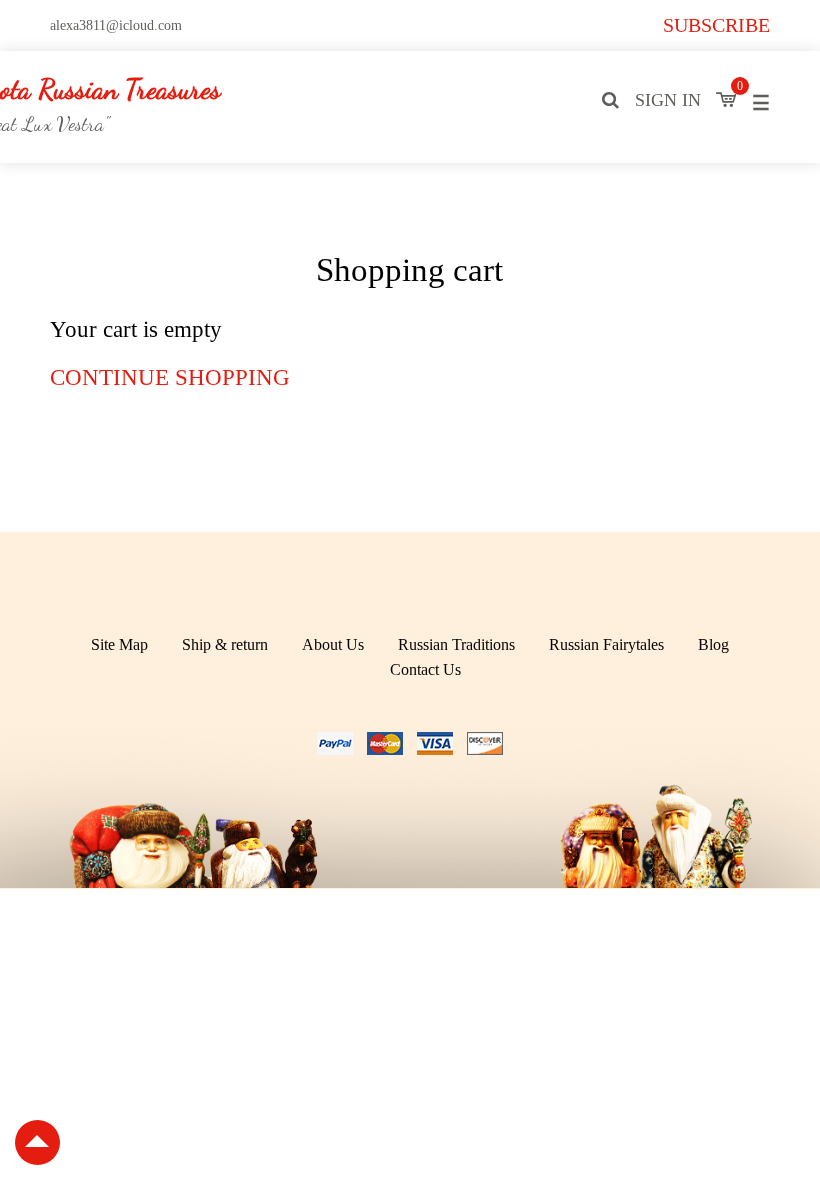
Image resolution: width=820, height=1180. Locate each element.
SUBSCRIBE (716, 25)
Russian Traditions (456, 644)
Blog (713, 644)
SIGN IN (668, 100)
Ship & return (225, 644)
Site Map (119, 644)
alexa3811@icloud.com (116, 25)
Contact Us (425, 669)
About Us (333, 644)
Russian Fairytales (606, 644)
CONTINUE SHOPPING (170, 377)
